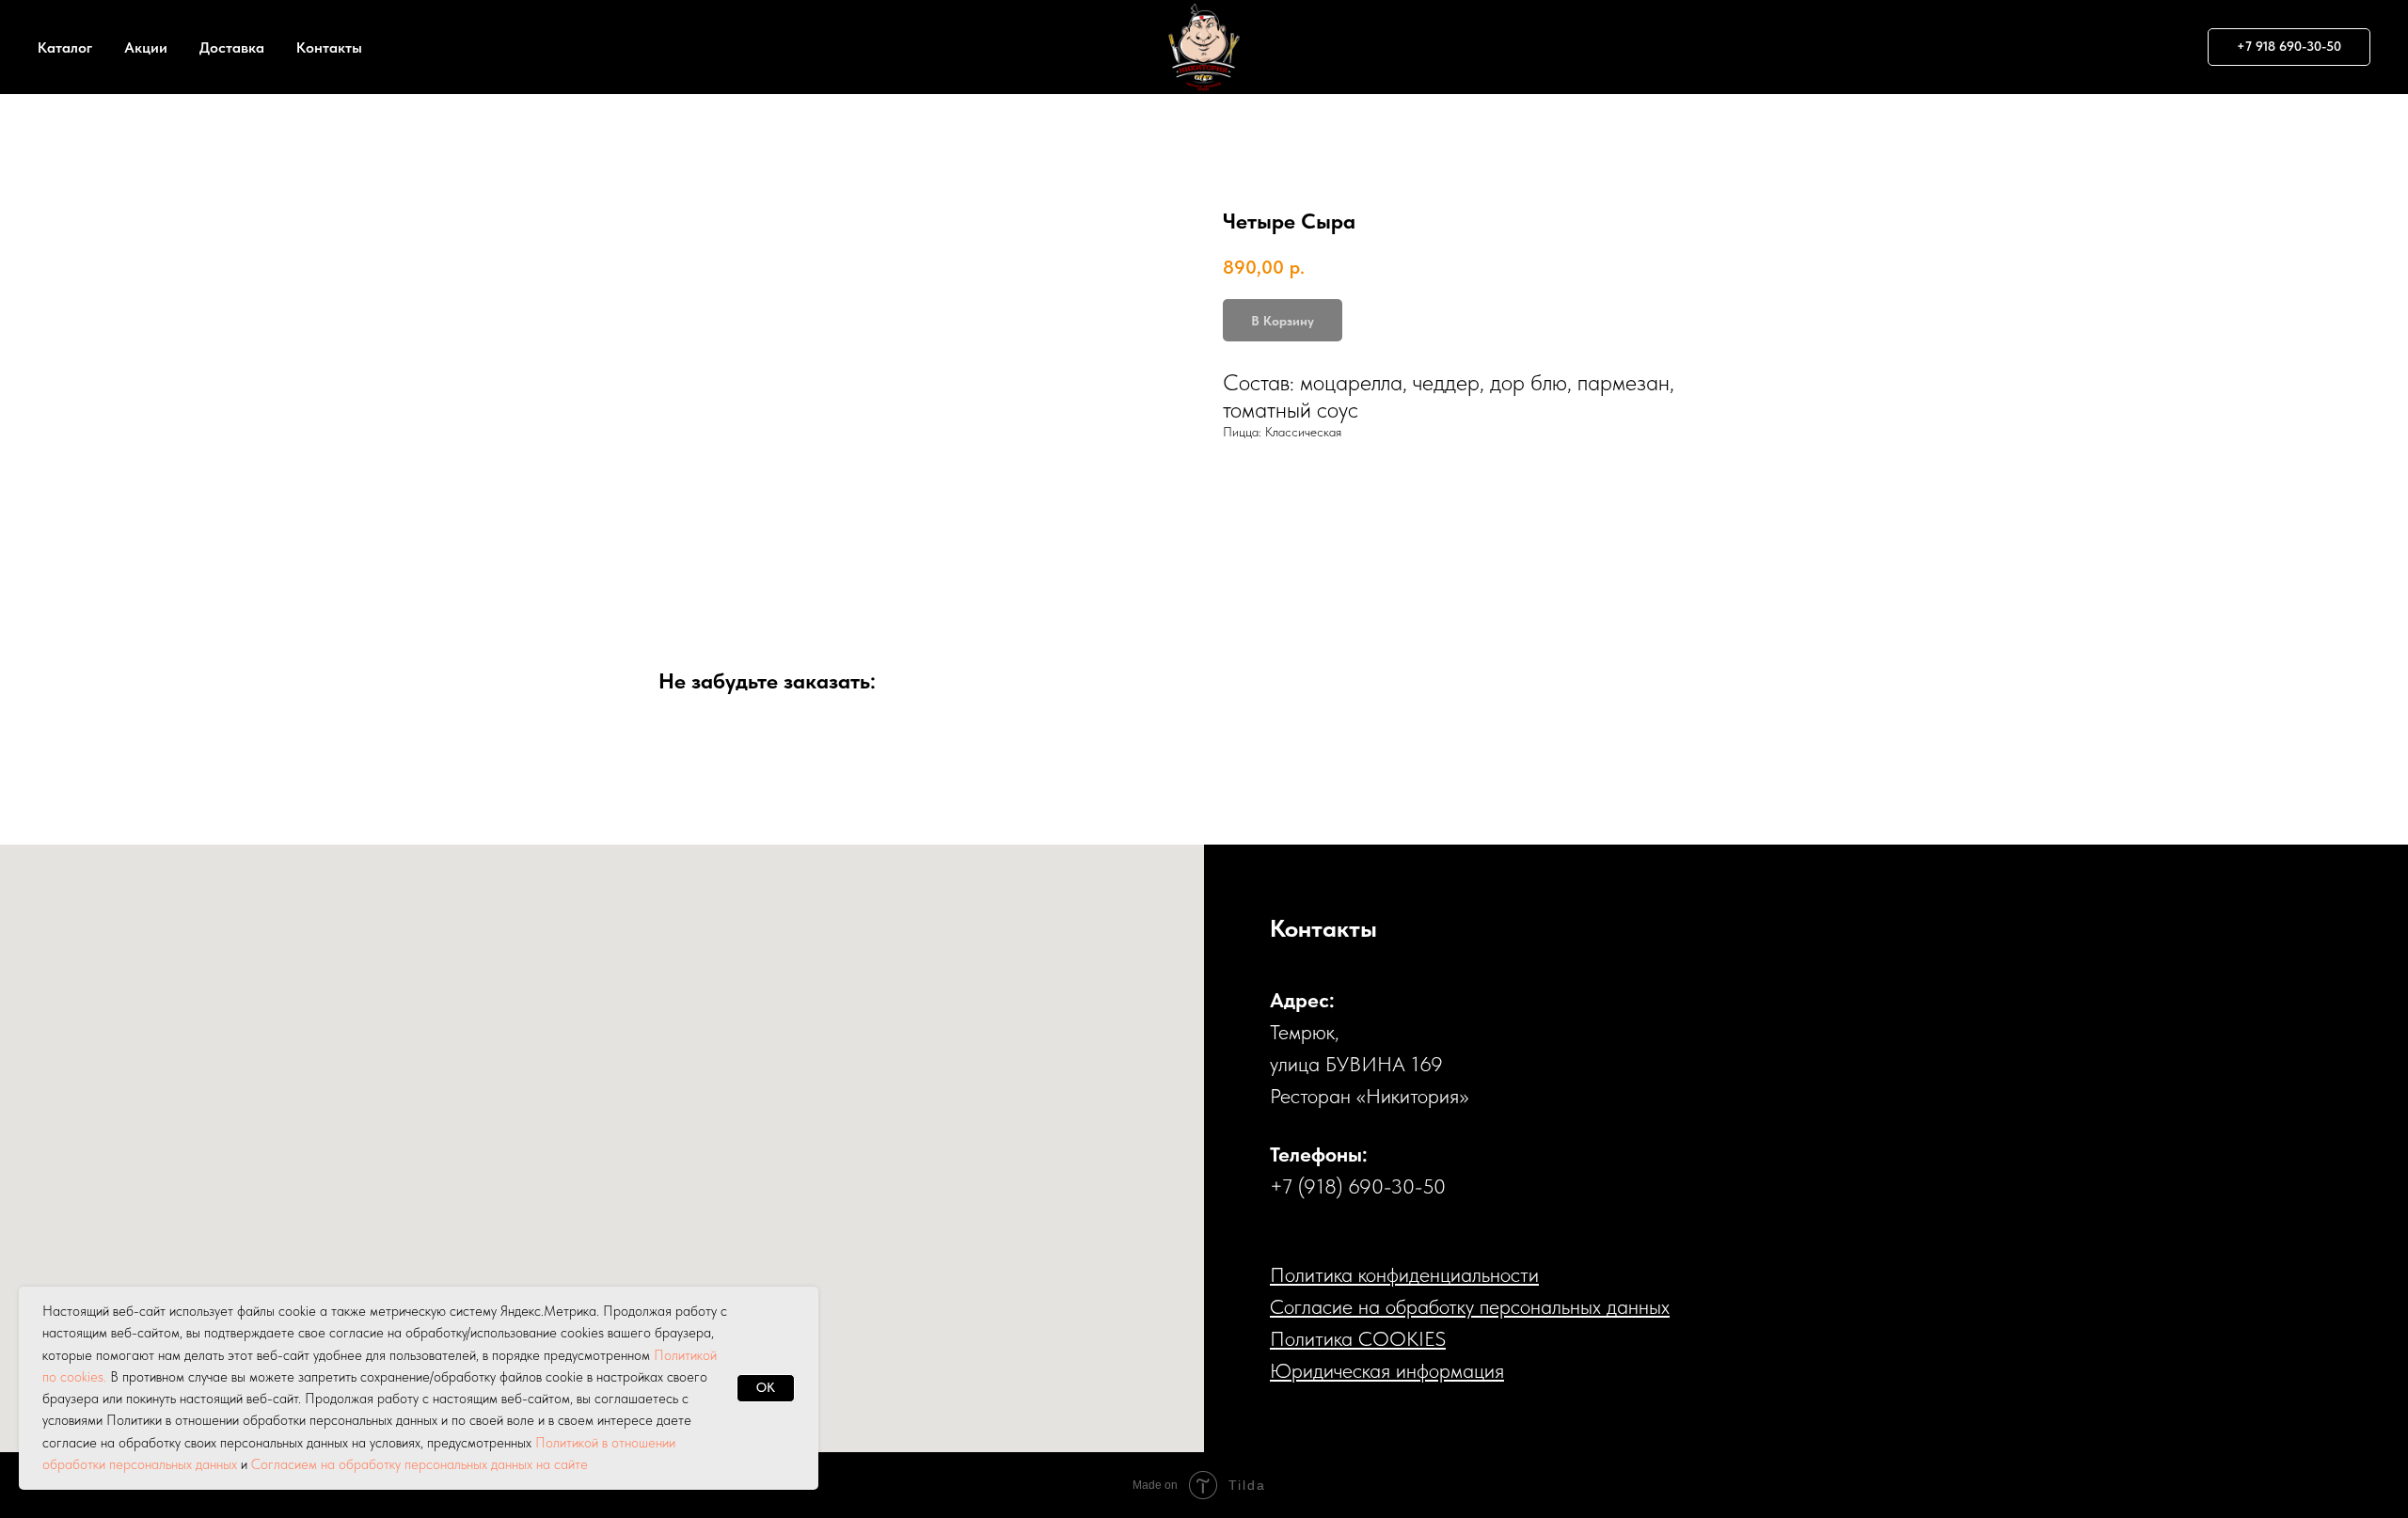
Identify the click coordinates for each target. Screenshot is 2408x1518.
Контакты (329, 47)
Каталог (65, 47)
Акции (146, 47)
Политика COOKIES (1358, 1338)
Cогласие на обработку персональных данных (1470, 1306)
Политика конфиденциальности (1404, 1274)
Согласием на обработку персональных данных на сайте (420, 1464)
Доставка (232, 47)
